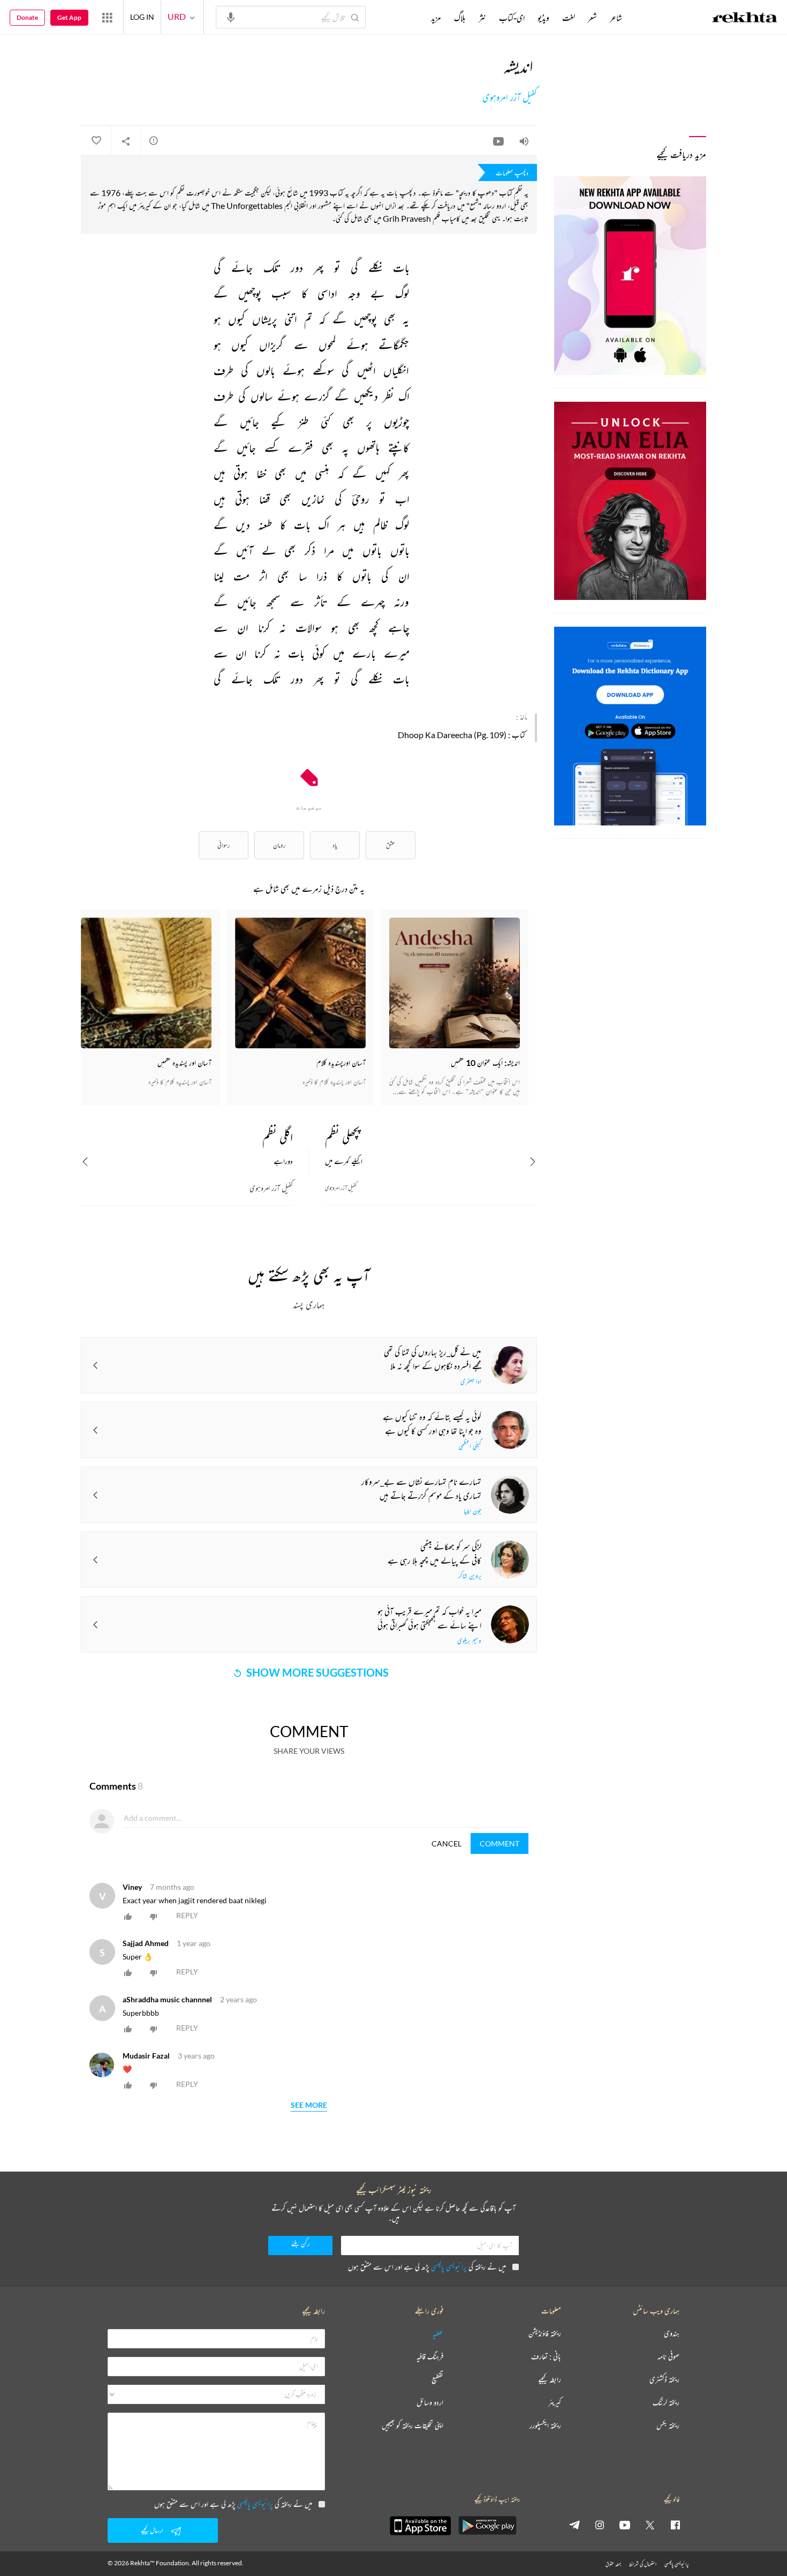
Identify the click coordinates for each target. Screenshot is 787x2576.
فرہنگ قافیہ (430, 2357)
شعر (592, 18)
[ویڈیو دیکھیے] (498, 141)
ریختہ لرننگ (666, 2403)
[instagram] (600, 2525)
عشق (391, 845)
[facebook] (675, 2525)
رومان (279, 845)
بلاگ (460, 18)
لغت (569, 18)
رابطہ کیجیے (550, 2380)
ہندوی (672, 2334)
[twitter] (650, 2525)
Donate (27, 17)
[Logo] (745, 19)
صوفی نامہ (668, 2357)
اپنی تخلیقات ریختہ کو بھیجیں (413, 2426)
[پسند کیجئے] (96, 141)
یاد (335, 845)
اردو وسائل (430, 2403)
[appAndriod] (487, 2526)
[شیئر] (126, 141)
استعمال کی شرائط (643, 2564)
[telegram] (574, 2525)
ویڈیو (543, 18)
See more (309, 2105)
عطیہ (438, 2334)
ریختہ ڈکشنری (664, 2380)
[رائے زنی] (154, 140)
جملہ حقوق (613, 2564)
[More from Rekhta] (107, 17)
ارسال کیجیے (152, 2530)
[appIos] (420, 2526)
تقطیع (437, 2380)
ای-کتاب (512, 18)
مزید (436, 18)
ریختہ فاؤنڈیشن (545, 2334)
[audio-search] (231, 17)
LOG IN (142, 17)
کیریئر (555, 2403)
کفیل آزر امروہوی (510, 97)
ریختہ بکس (668, 2426)
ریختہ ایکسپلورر (545, 2426)
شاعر (616, 18)
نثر (482, 18)
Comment (500, 1843)
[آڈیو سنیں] (524, 141)
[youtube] (625, 2525)
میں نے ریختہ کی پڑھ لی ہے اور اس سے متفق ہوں (427, 2267)
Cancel (447, 1843)
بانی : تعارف (546, 2357)
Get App (69, 17)
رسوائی (224, 845)
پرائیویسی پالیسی (449, 2267)
